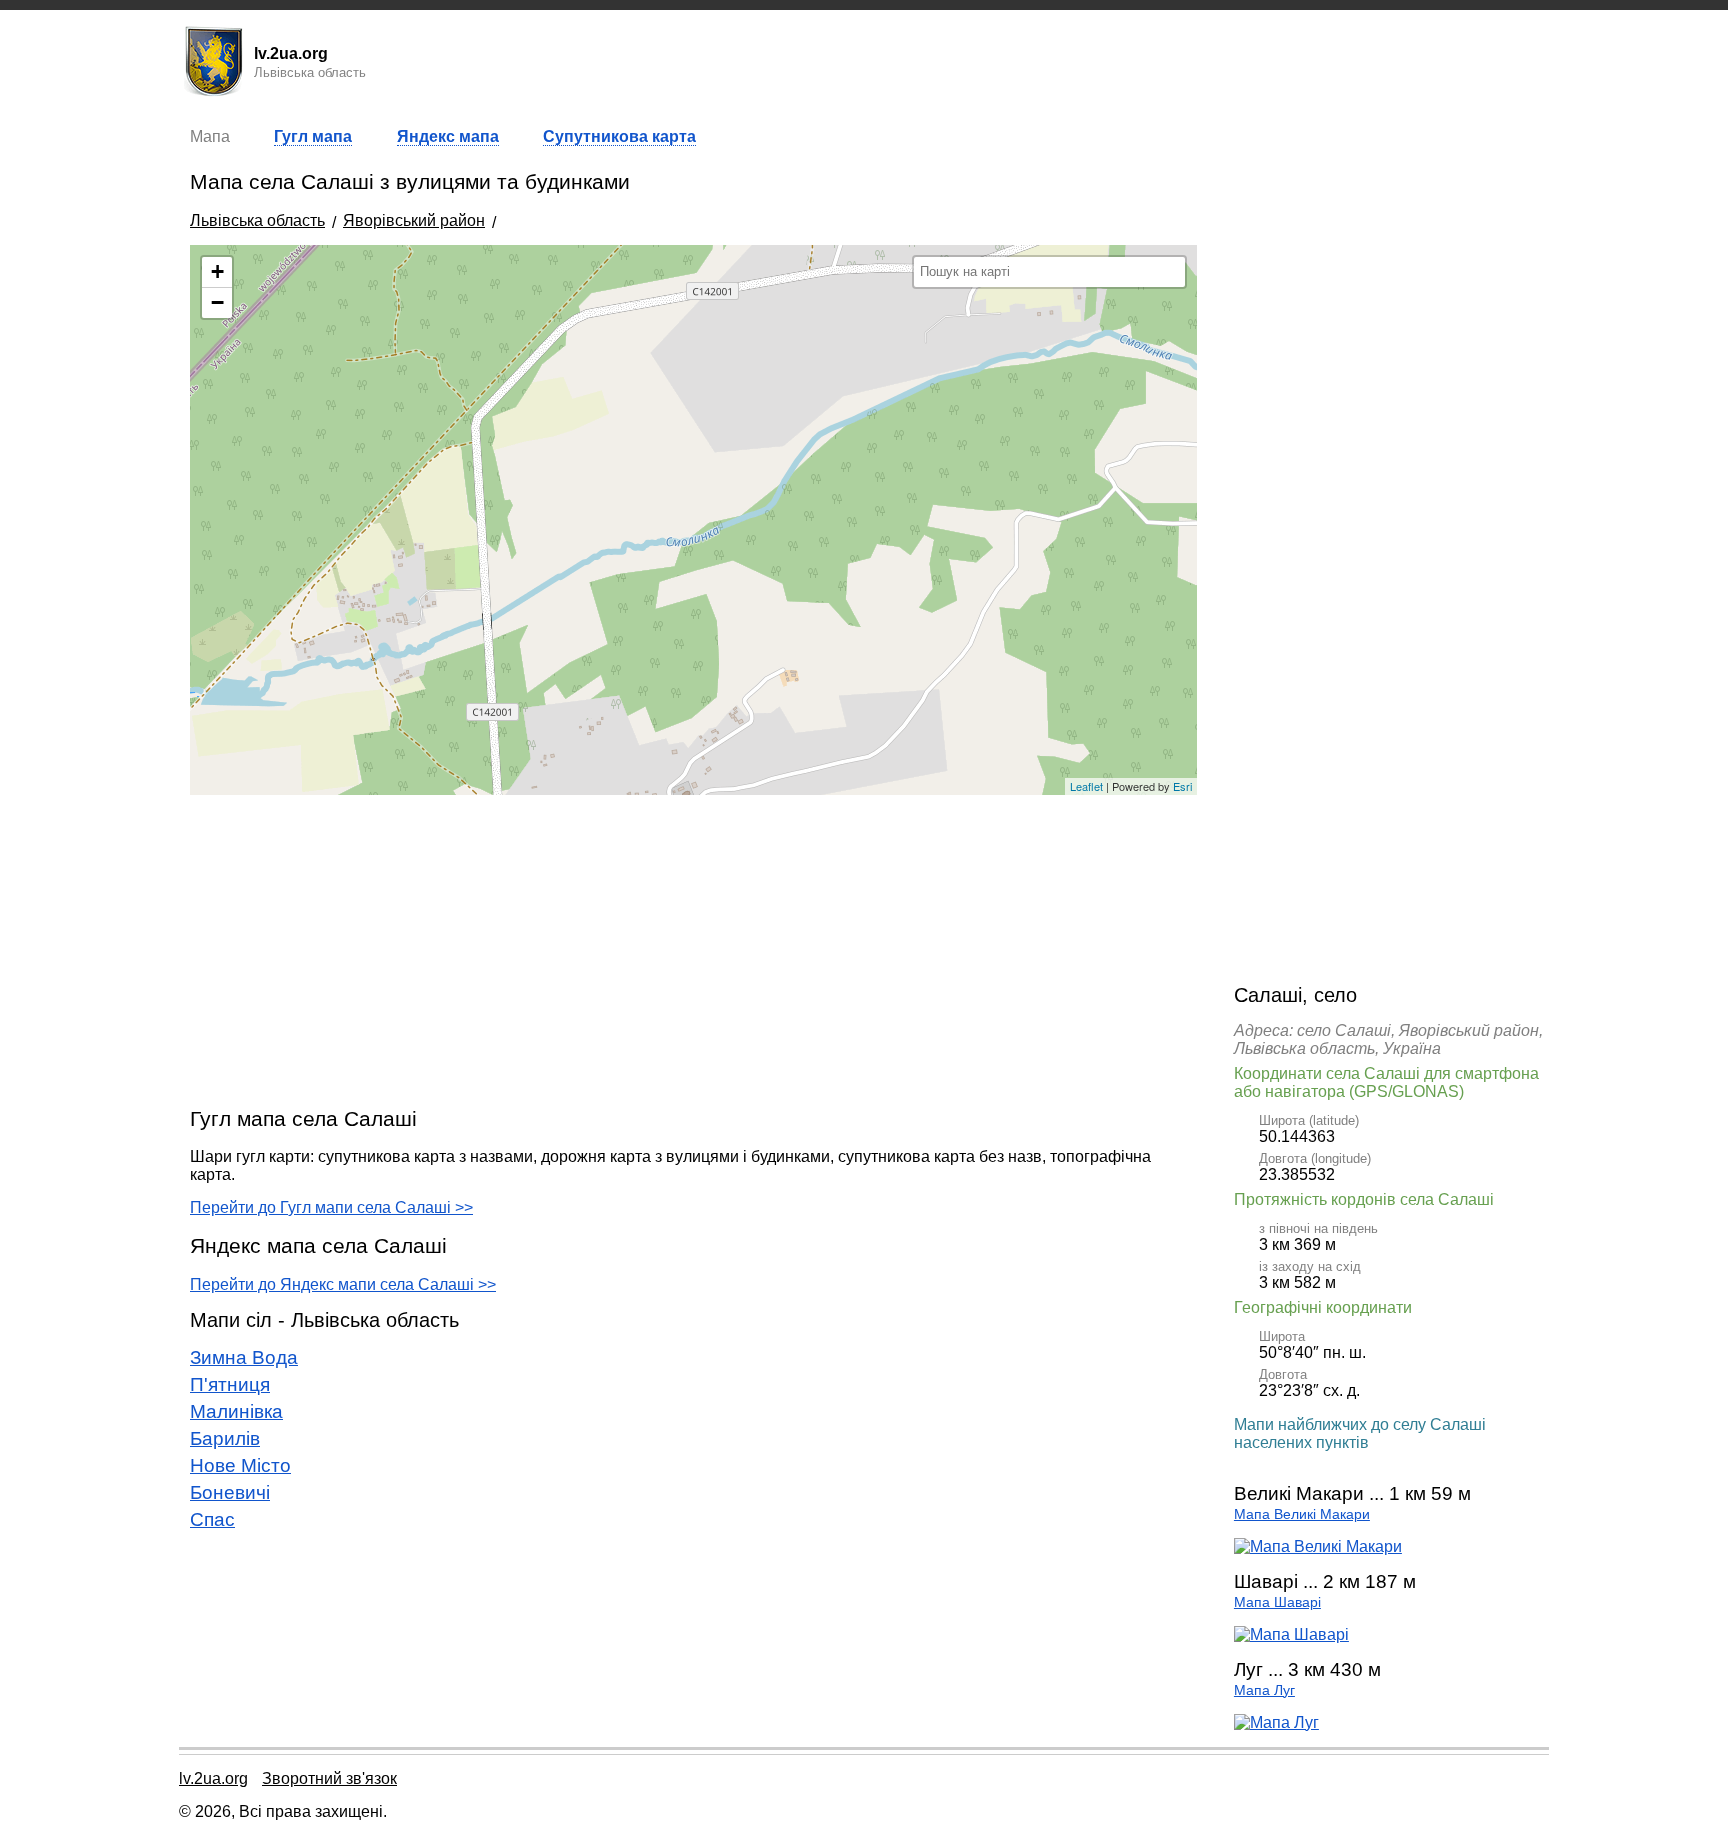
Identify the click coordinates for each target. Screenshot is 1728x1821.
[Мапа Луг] (1276, 1722)
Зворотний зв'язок (329, 1778)
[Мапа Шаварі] (1291, 1634)
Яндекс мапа (448, 136)
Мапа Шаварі (1277, 1602)
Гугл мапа (313, 136)
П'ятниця (230, 1384)
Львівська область (257, 220)
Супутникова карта (619, 136)
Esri (1182, 786)
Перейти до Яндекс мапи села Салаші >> (343, 1284)
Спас (212, 1519)
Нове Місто (240, 1465)
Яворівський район (414, 220)
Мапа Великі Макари (1302, 1514)
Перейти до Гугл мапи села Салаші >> (331, 1207)
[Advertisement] (693, 950)
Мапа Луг (1264, 1690)
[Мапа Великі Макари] (1318, 1546)
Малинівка (236, 1411)
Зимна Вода (244, 1357)
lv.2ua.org (213, 1778)
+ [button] (217, 271)
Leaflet (1086, 786)
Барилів (225, 1438)
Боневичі (230, 1492)
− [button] (217, 302)
